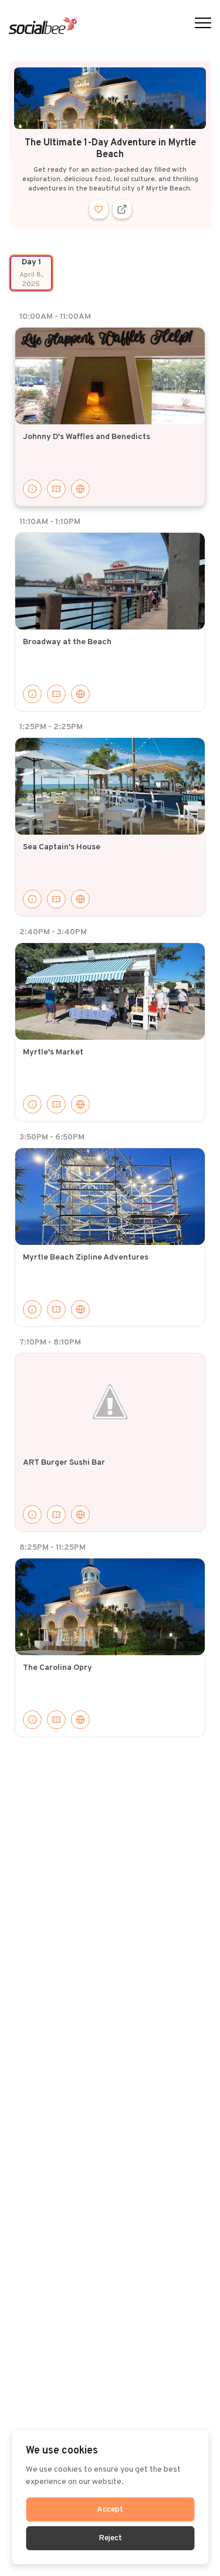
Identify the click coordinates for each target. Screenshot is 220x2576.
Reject (110, 2538)
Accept (110, 2509)
